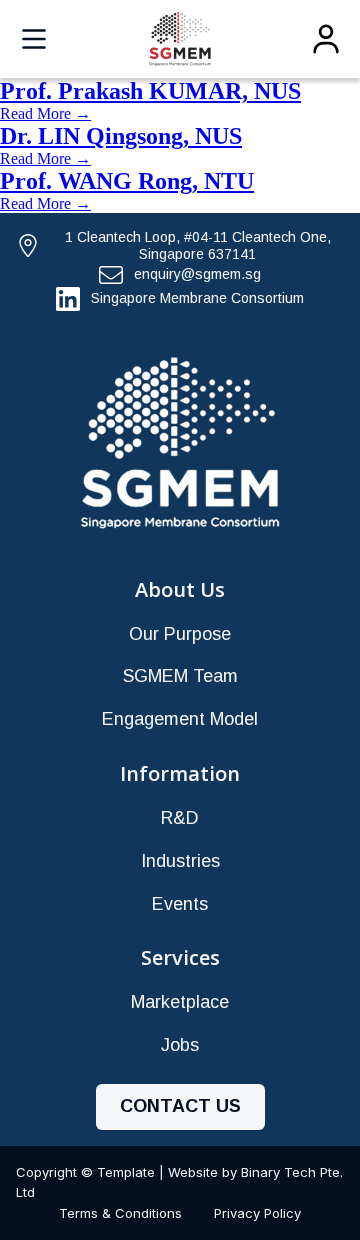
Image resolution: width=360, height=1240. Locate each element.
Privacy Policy (257, 1213)
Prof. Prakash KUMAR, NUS (150, 91)
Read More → (45, 113)
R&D (180, 818)
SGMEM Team (180, 676)
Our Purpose (180, 634)
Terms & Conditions (120, 1213)
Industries (180, 861)
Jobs (180, 1045)
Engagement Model (180, 719)
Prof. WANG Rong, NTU (127, 181)
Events (180, 904)
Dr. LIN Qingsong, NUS (121, 136)
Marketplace (180, 1002)
